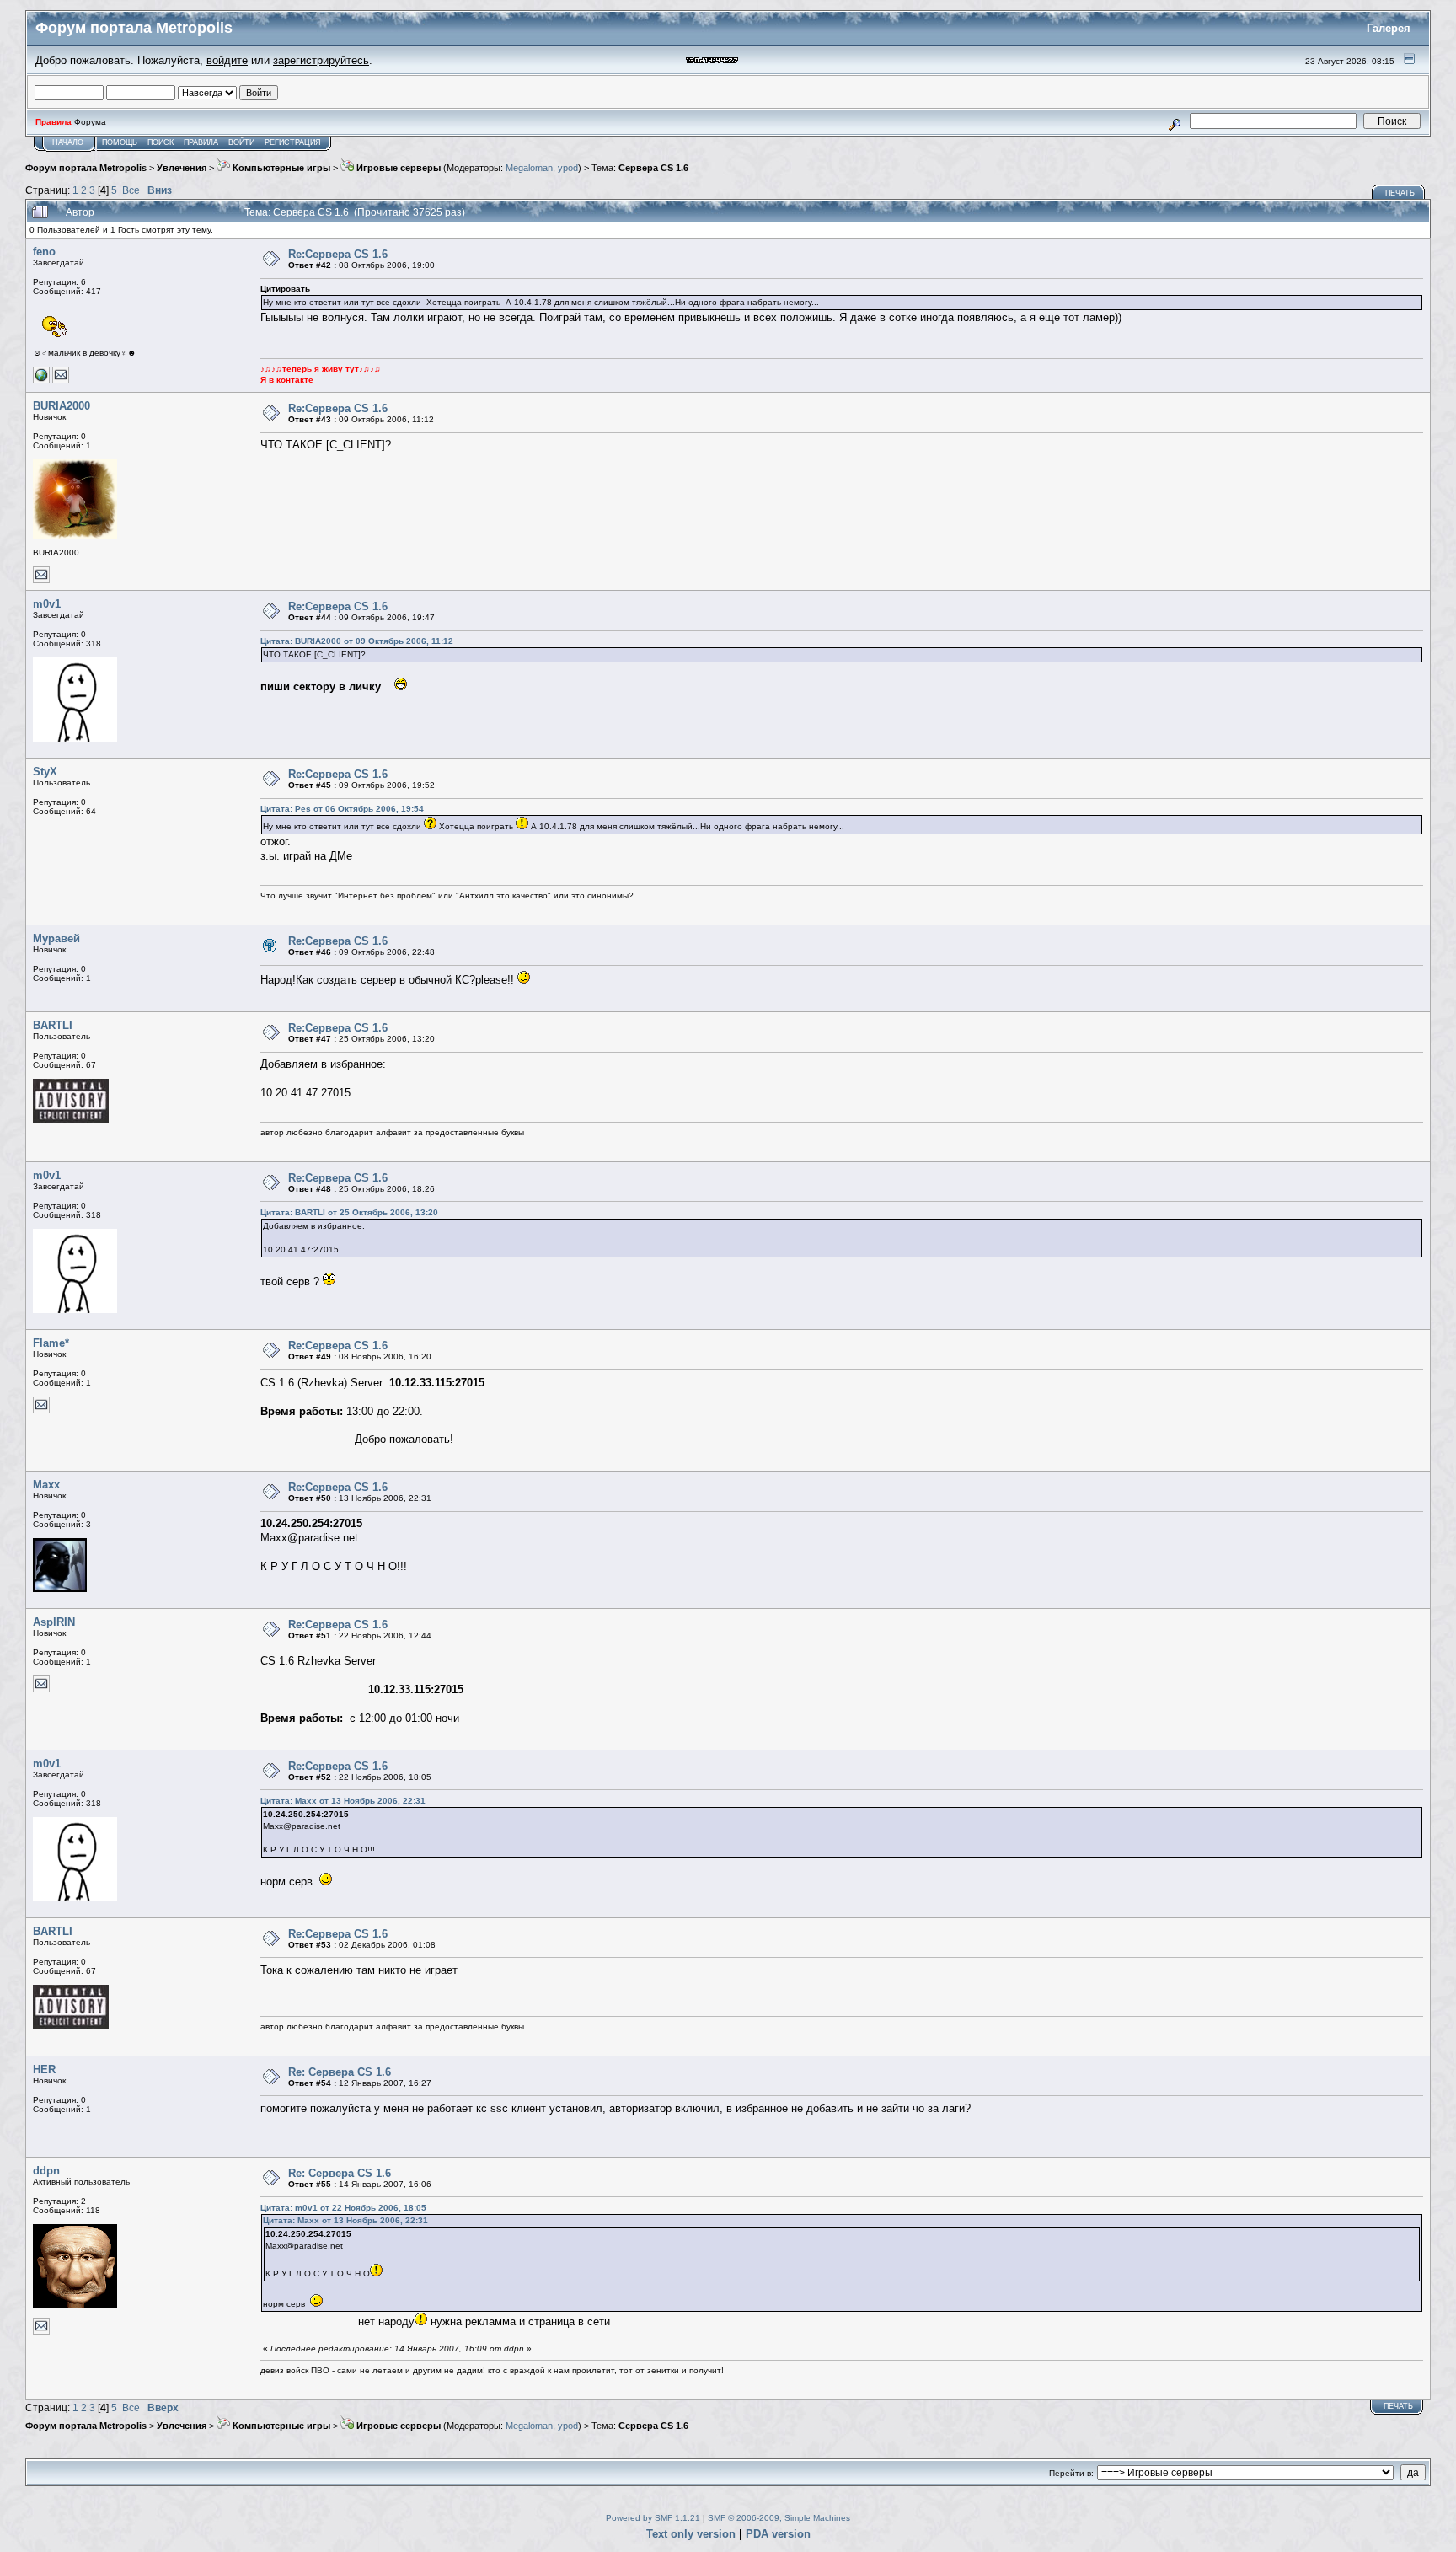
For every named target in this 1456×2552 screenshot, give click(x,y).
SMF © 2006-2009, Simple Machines (779, 2518)
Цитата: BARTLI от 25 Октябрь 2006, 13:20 (349, 1212)
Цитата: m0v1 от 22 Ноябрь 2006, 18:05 (343, 2208)
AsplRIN (54, 1622)
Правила (201, 142)
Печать (1400, 193)
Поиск (161, 142)
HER (44, 2069)
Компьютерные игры (280, 168)
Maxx (46, 1485)
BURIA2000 (62, 406)
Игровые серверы (397, 168)
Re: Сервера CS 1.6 (340, 2072)
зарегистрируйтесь (321, 60)
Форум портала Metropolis (86, 168)
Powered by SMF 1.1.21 (653, 2518)
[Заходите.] (41, 381)
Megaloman (529, 168)
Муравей (56, 938)
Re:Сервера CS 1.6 (338, 254)
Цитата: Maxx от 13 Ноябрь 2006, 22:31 (343, 1801)
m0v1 (47, 604)
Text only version (691, 2534)
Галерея (1389, 28)
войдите (227, 60)
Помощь (120, 142)
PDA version (778, 2534)
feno (44, 252)
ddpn (46, 2171)
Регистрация (293, 142)
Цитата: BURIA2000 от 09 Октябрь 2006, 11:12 (357, 641)
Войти (241, 142)
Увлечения (182, 168)
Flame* (51, 1343)
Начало (68, 142)
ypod (568, 168)
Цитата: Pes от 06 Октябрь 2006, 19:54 (342, 809)
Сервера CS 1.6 (653, 168)
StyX (45, 772)
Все (131, 190)
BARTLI (53, 1025)
